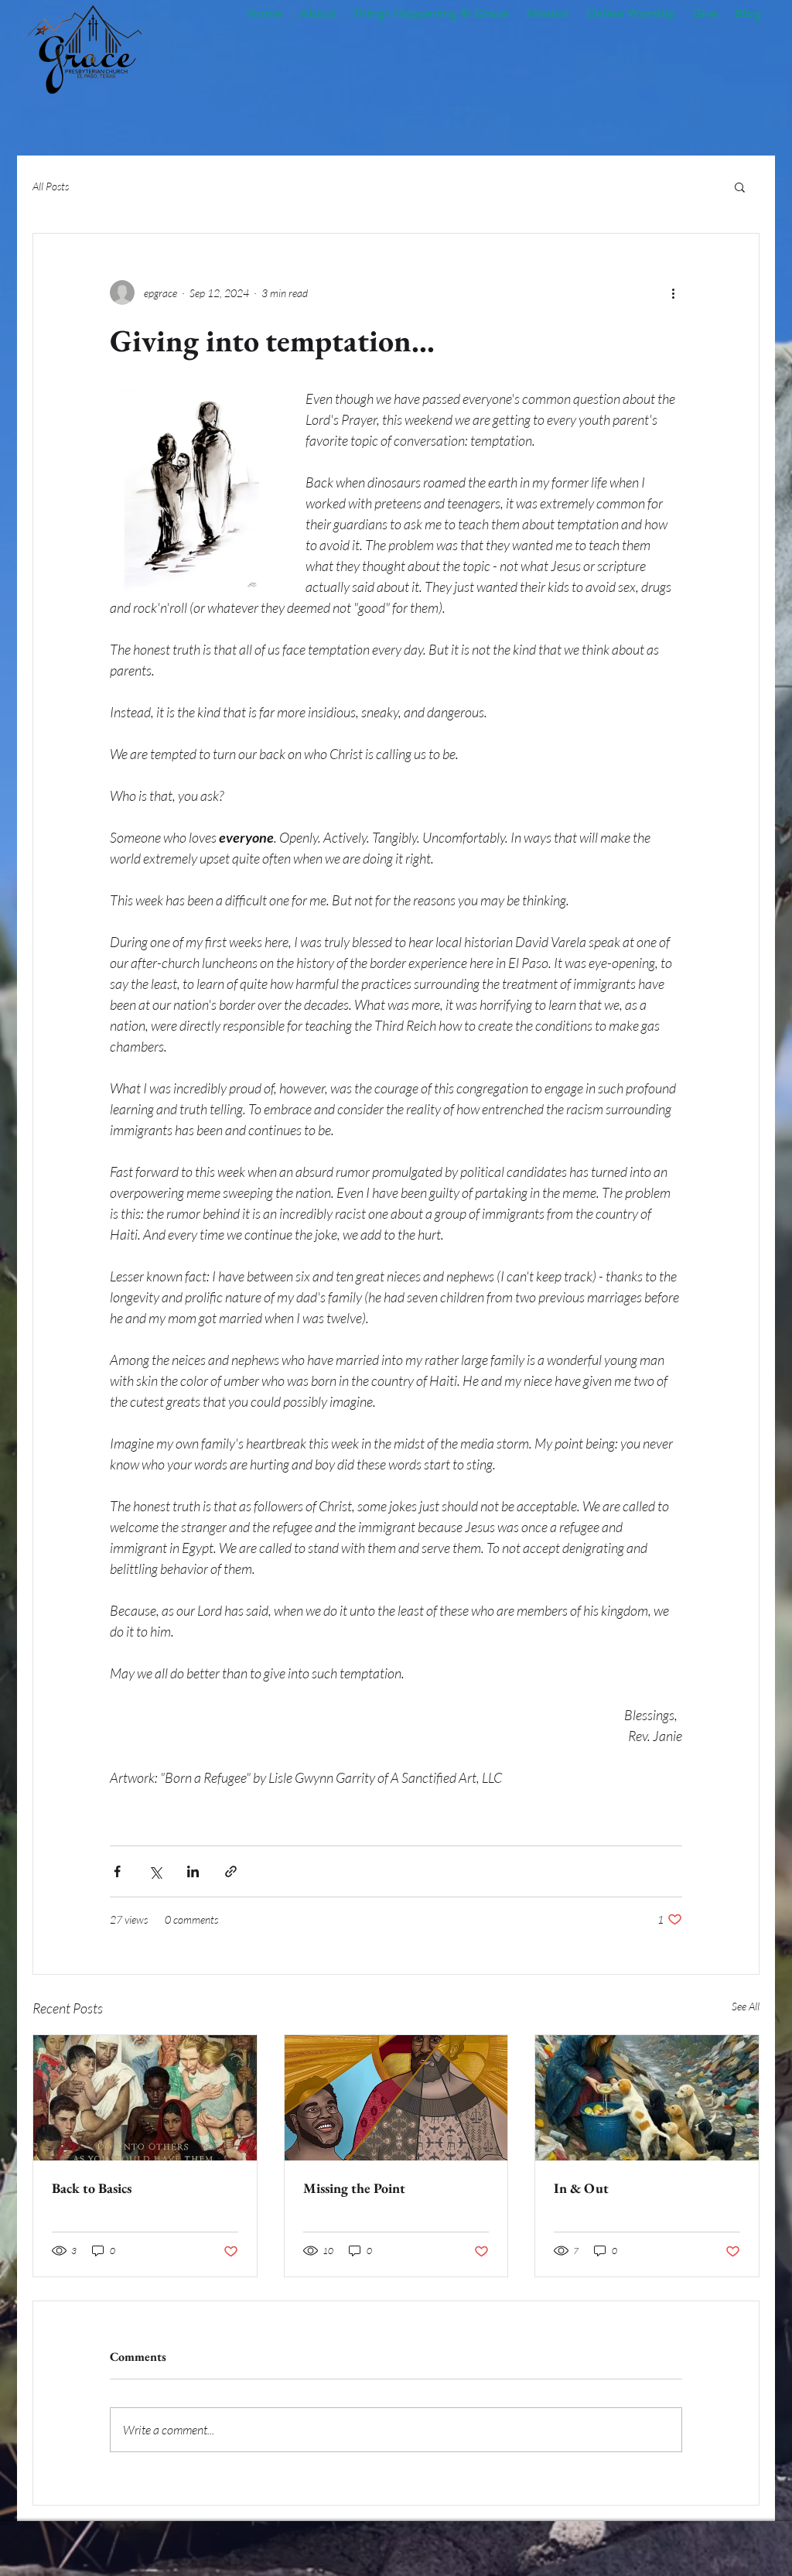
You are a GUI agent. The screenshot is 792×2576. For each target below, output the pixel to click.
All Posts (51, 186)
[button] (740, 186)
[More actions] (673, 292)
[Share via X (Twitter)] (155, 1871)
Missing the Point (354, 2188)
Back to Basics (92, 2188)
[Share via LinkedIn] (193, 1871)
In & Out (581, 2188)
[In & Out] (647, 2098)
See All (746, 2006)
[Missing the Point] (396, 2098)
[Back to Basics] (145, 2098)
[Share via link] (231, 1871)
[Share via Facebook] (117, 1871)
